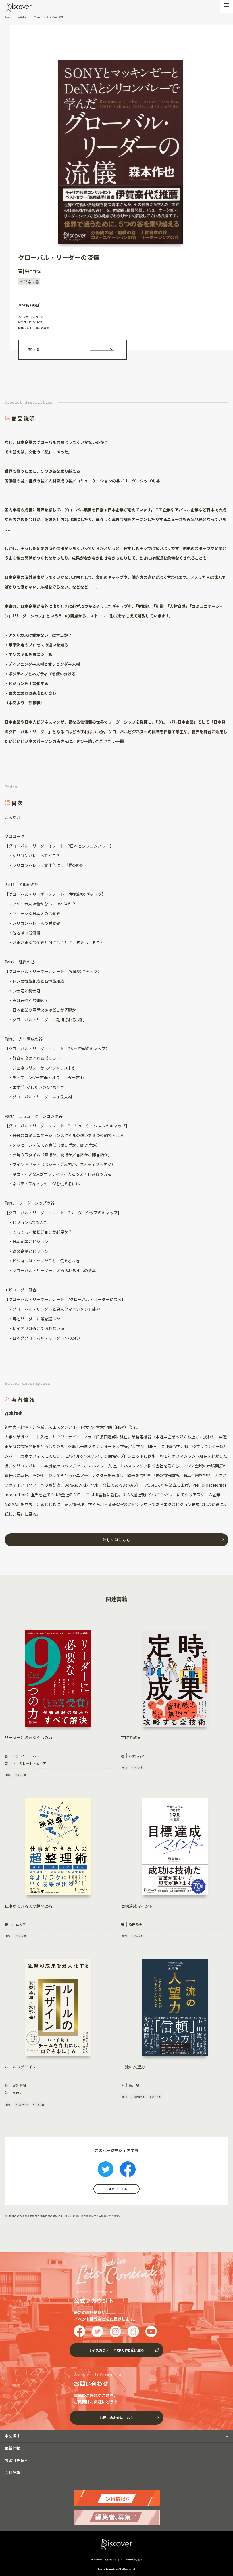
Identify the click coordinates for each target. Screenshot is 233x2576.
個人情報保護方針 (97, 2560)
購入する (34, 349)
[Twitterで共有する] (106, 2170)
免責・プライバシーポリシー (114, 2560)
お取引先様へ (16, 2460)
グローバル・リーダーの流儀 (48, 17)
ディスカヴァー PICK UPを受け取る (116, 2350)
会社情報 (13, 2472)
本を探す (22, 17)
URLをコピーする (116, 2189)
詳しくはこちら (116, 1540)
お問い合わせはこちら (116, 2418)
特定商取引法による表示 (134, 2560)
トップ (8, 17)
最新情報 (13, 2448)
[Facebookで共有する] (128, 2170)
